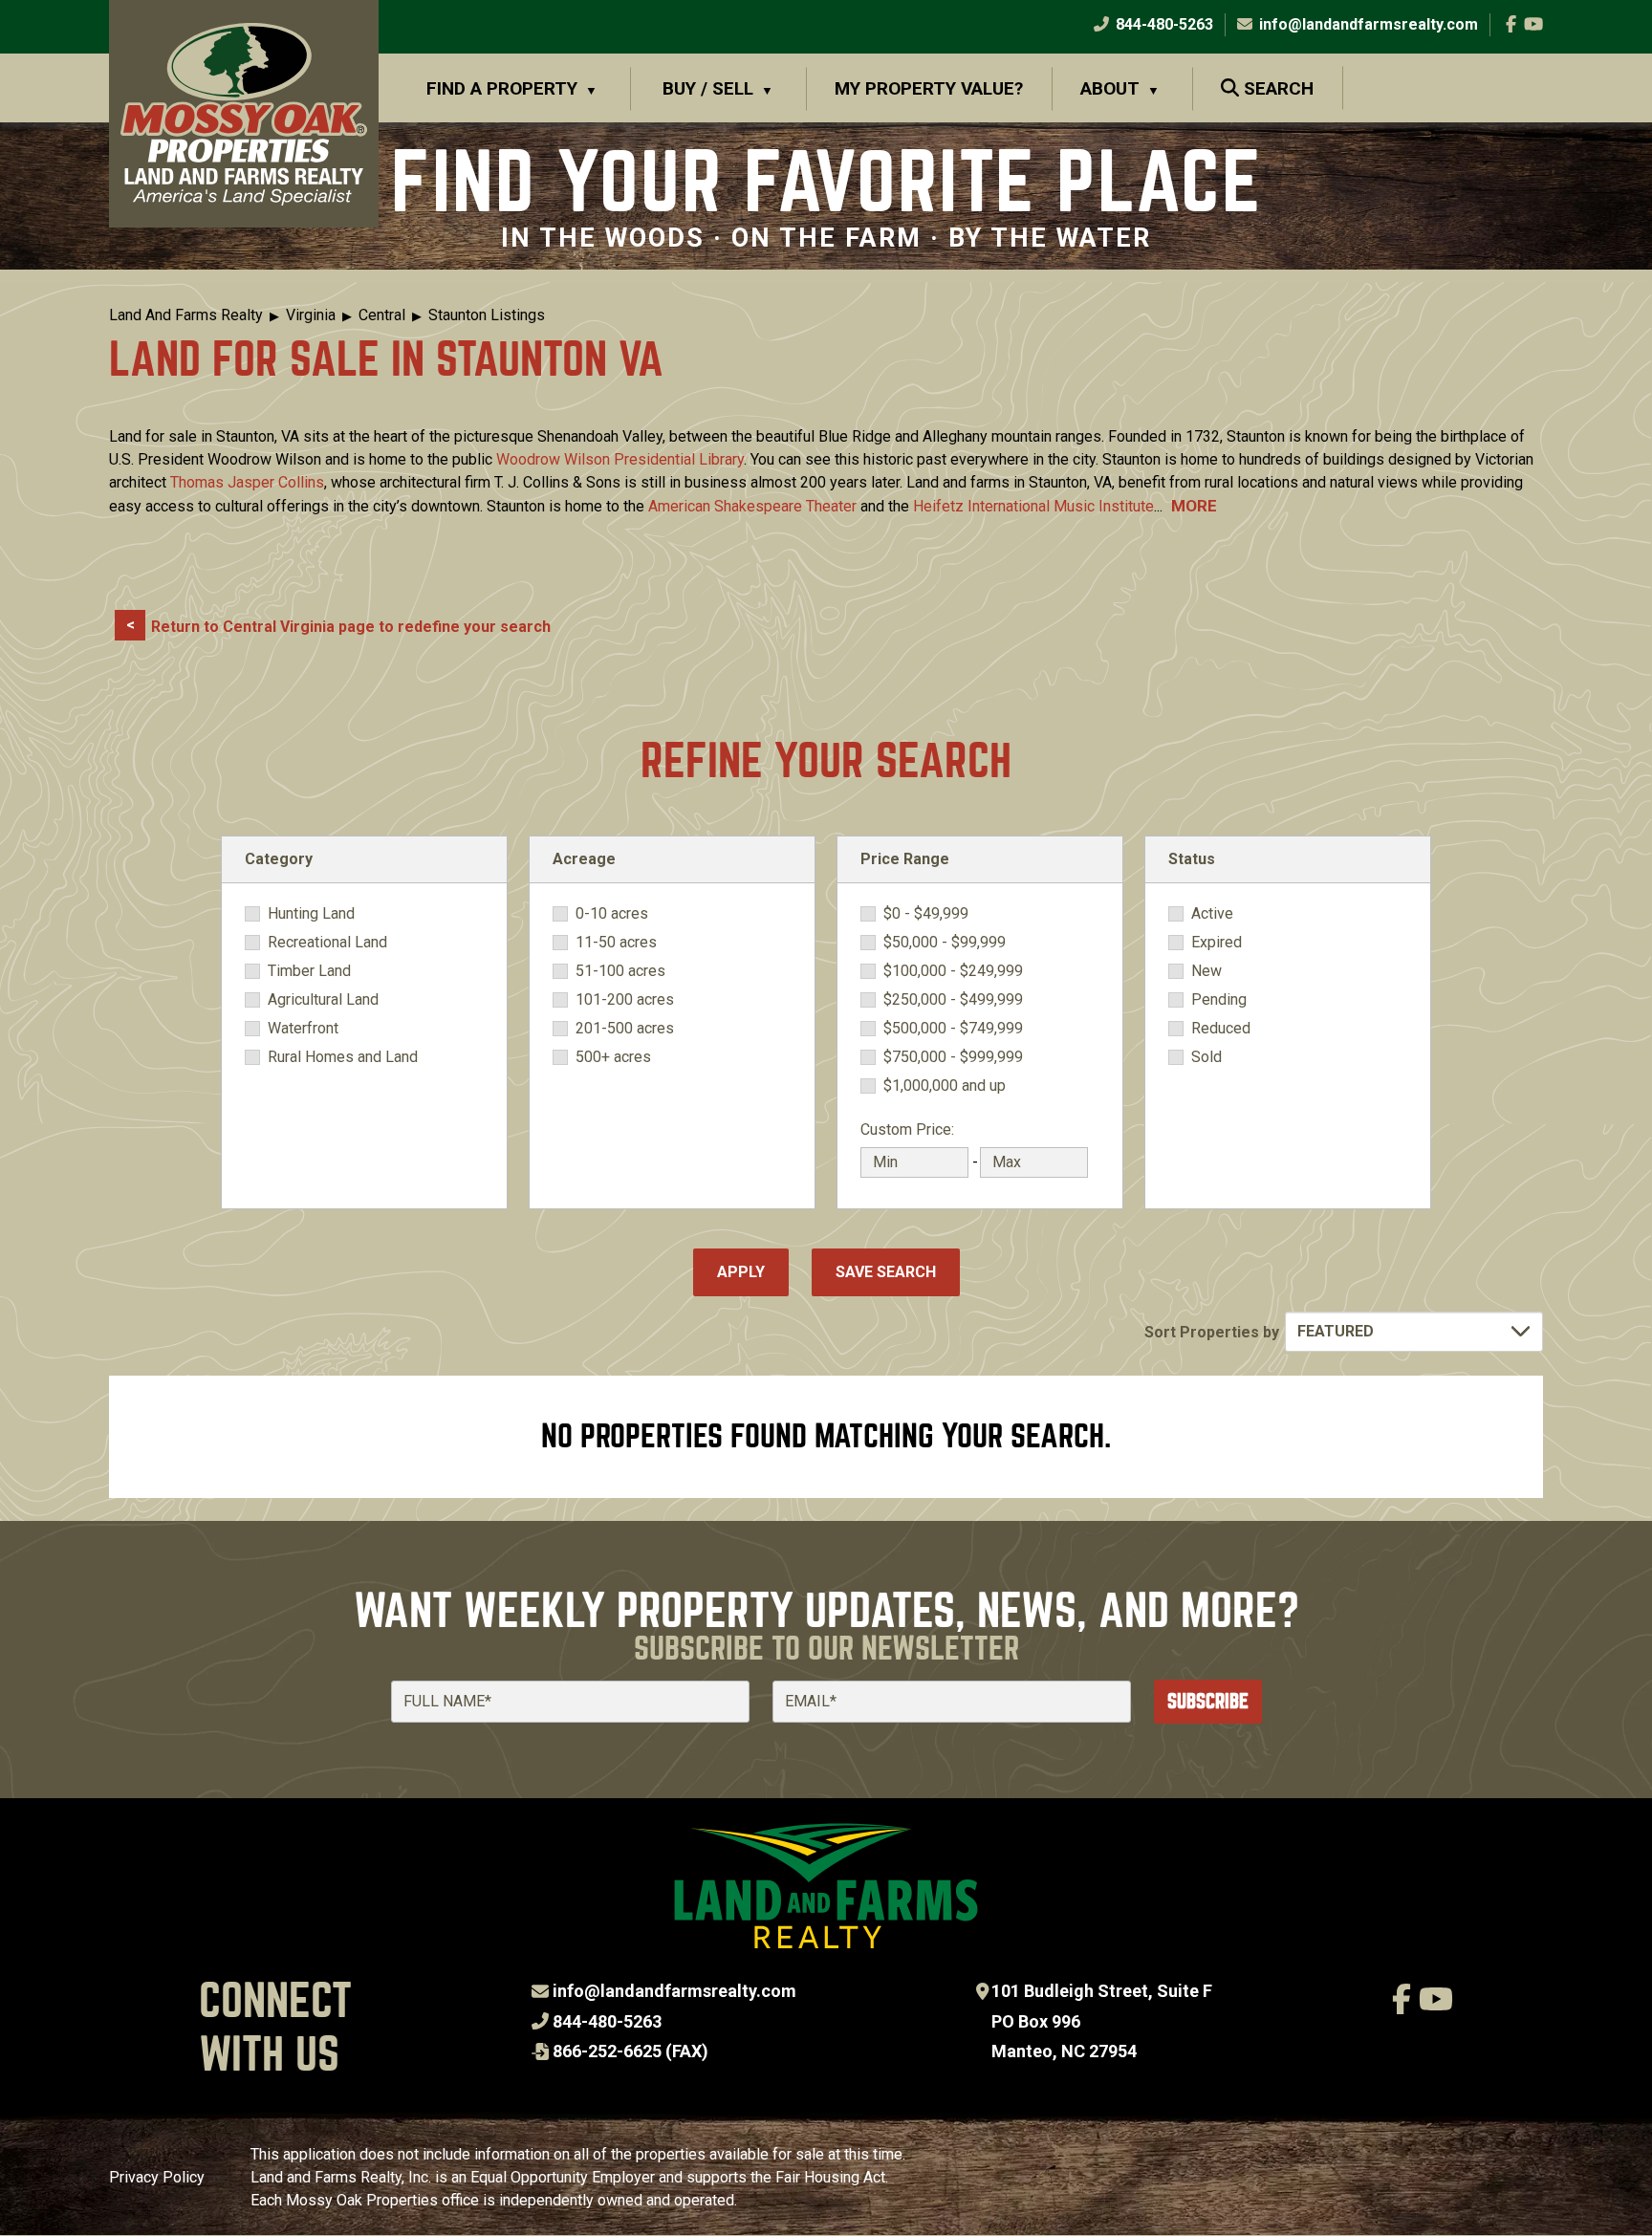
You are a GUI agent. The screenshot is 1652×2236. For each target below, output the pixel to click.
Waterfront (303, 1029)
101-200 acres (625, 1000)
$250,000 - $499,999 (953, 1000)
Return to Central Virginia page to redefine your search (351, 627)
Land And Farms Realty (186, 315)
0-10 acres (612, 914)
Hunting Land (311, 914)
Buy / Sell (708, 88)
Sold (1206, 1057)
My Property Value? (929, 88)
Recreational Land (327, 943)
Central (382, 315)
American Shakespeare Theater (752, 506)
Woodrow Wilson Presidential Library (620, 459)
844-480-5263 (1163, 24)
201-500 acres (625, 1029)
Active (1212, 914)
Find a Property (502, 88)
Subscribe (1208, 1701)
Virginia (311, 315)
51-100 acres (620, 971)
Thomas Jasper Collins (247, 482)
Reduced (1221, 1029)
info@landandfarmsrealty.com (674, 1991)
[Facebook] (1511, 24)
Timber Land (309, 971)
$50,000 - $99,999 (945, 943)
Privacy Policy (157, 2177)
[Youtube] (1533, 24)
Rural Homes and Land (343, 1057)
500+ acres (613, 1057)
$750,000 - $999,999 (953, 1057)
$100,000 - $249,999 (953, 971)
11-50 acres (616, 943)
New (1206, 971)
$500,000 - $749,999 (953, 1029)
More (1194, 506)
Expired (1217, 943)
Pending (1219, 1000)
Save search (886, 1272)
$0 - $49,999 (926, 914)
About (1110, 88)
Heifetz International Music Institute (1033, 506)
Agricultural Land (323, 1000)
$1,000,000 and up (945, 1086)
